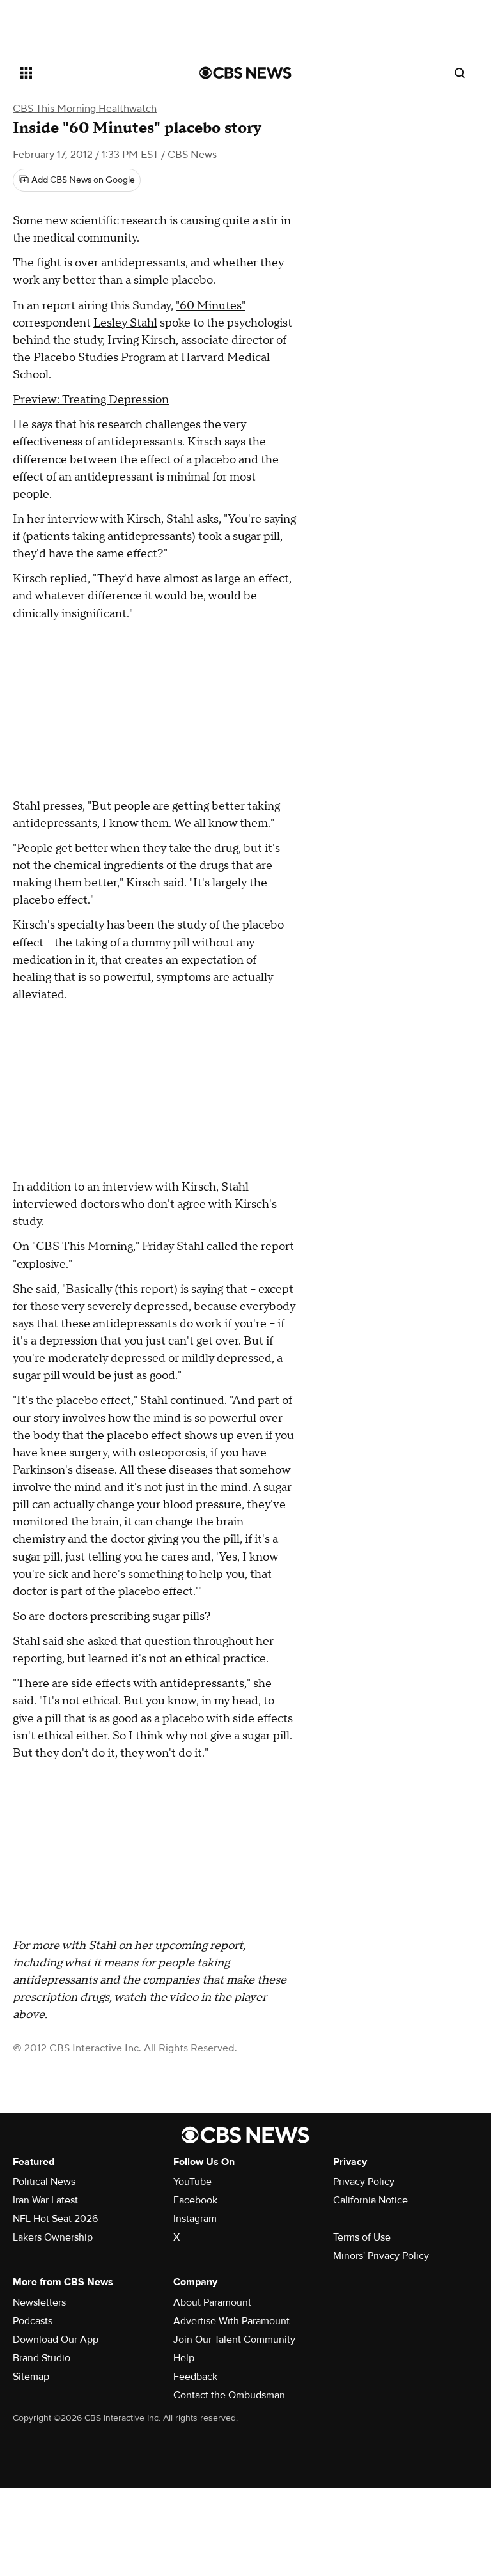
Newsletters (39, 2302)
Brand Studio (42, 2358)
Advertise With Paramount (231, 2321)
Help (184, 2358)
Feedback (195, 2377)
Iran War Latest (45, 2200)
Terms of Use (362, 2237)
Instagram (195, 2219)
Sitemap (31, 2377)
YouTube (192, 2182)
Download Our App (56, 2340)
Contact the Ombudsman (229, 2395)
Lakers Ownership (53, 2237)
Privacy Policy (364, 2182)
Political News (44, 2182)
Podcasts (33, 2321)
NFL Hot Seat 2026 (55, 2219)
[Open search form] (460, 73)
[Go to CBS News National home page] (245, 73)
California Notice (370, 2200)
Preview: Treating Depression (91, 400)
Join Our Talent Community (234, 2340)
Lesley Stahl (125, 323)
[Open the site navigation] (96, 73)
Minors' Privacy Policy (381, 2256)
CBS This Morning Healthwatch (85, 109)
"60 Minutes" (211, 306)
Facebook (195, 2200)
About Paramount (212, 2302)
